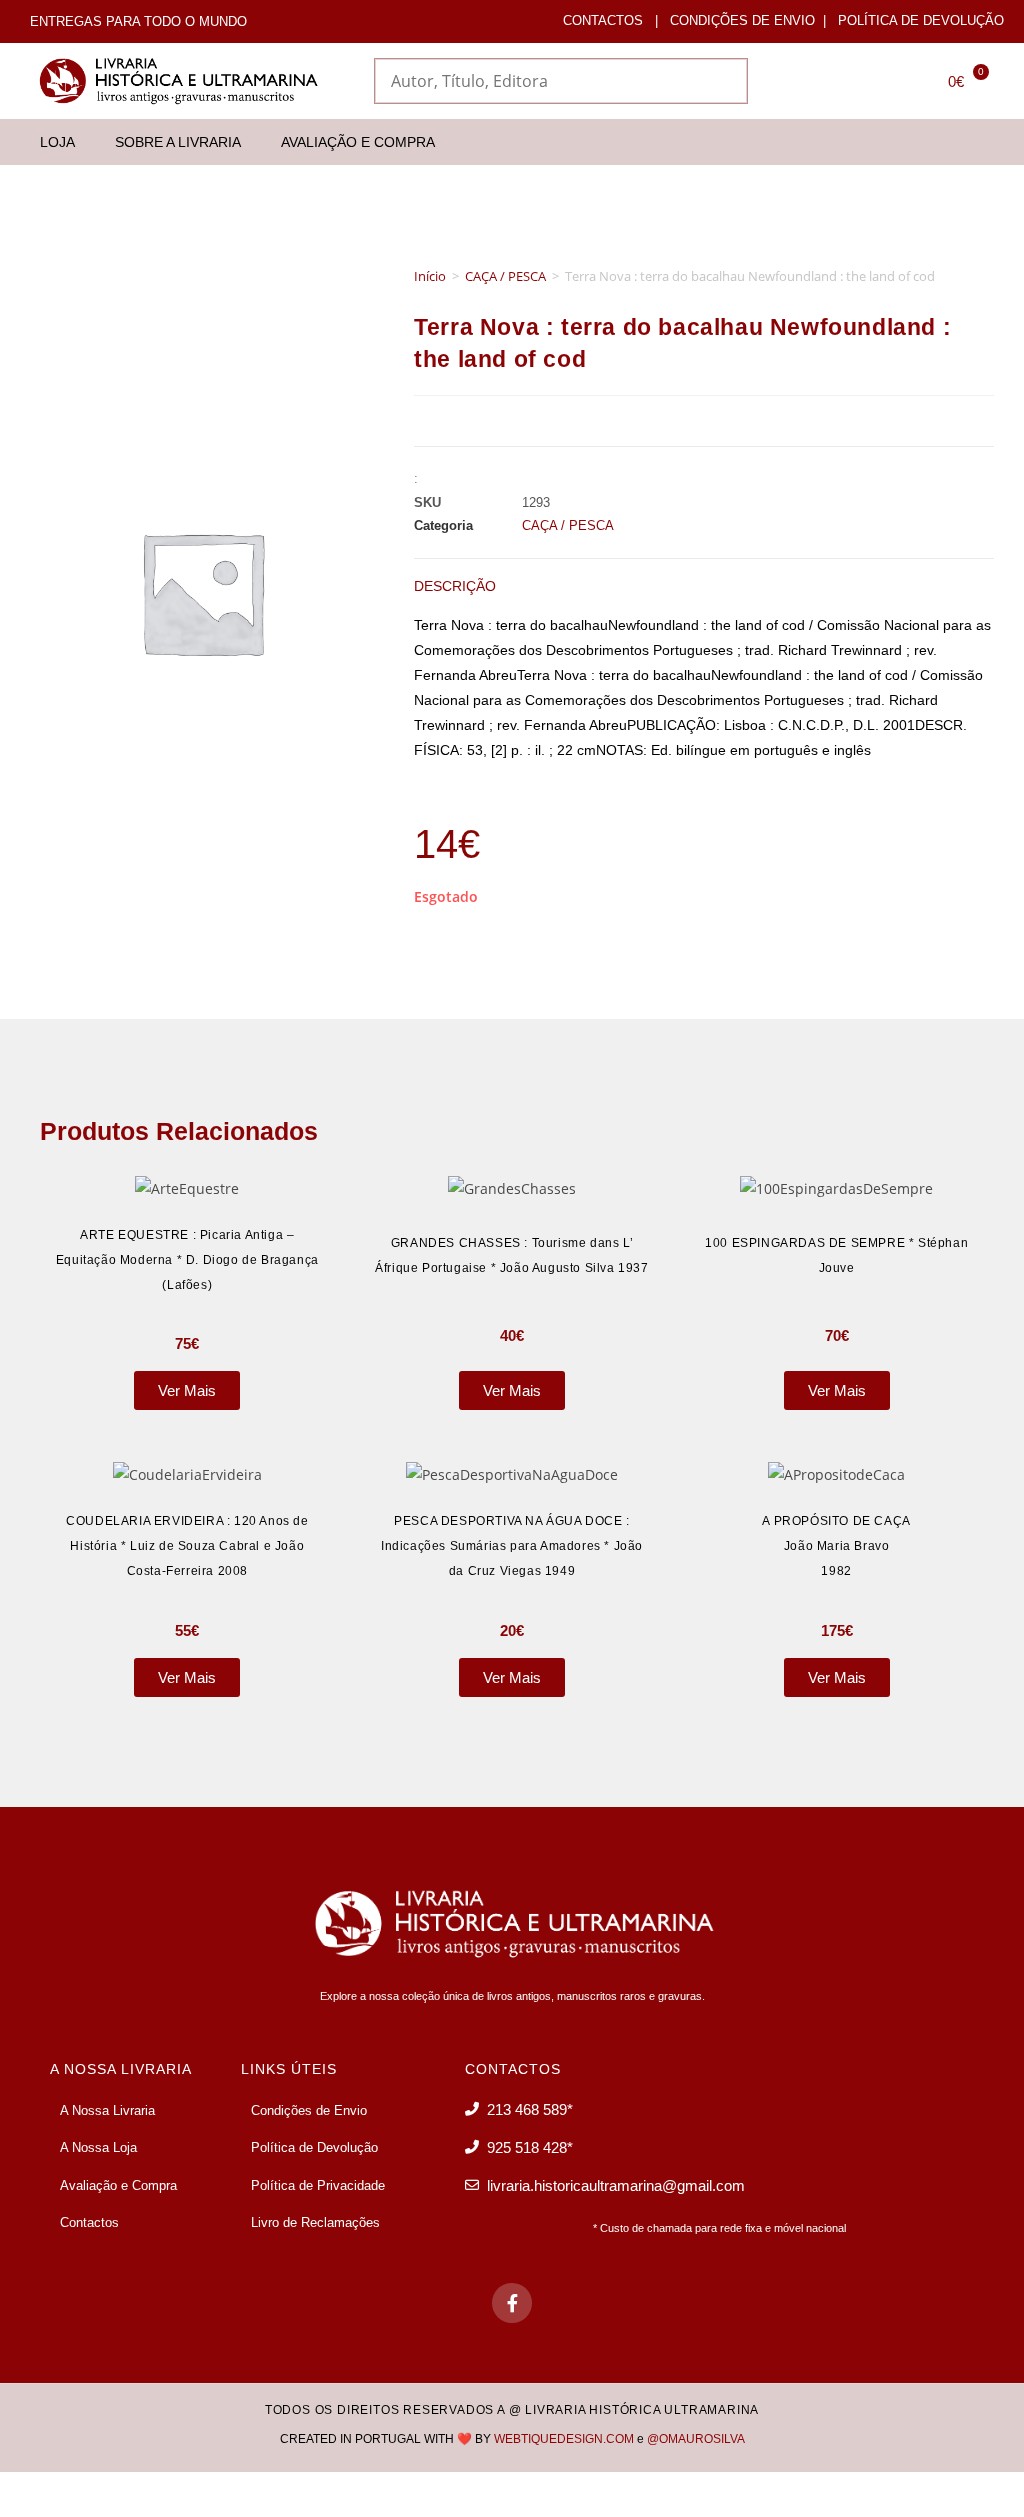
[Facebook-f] (512, 2303)
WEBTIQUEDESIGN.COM (564, 2439)
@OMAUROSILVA (696, 2439)
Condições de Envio (742, 20)
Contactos (603, 20)
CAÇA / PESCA (505, 276)
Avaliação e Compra (358, 142)
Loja (57, 142)
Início (430, 276)
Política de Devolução (921, 20)
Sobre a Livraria (178, 142)
